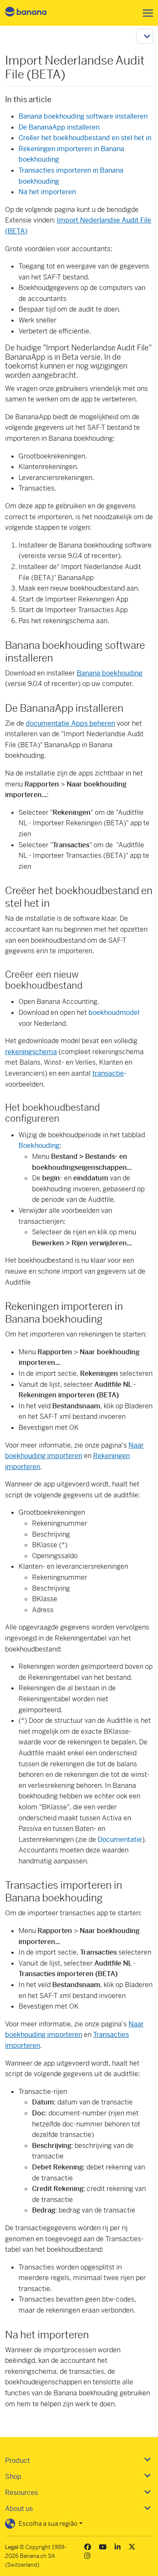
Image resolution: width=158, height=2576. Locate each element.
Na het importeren (47, 192)
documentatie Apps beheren (70, 723)
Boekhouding (39, 1146)
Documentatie (120, 1840)
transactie (108, 1073)
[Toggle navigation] (145, 13)
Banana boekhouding (110, 673)
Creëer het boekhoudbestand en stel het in (85, 138)
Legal (12, 2547)
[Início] (33, 13)
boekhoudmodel (114, 1013)
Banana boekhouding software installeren (83, 116)
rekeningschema (31, 1052)
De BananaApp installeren (59, 127)
